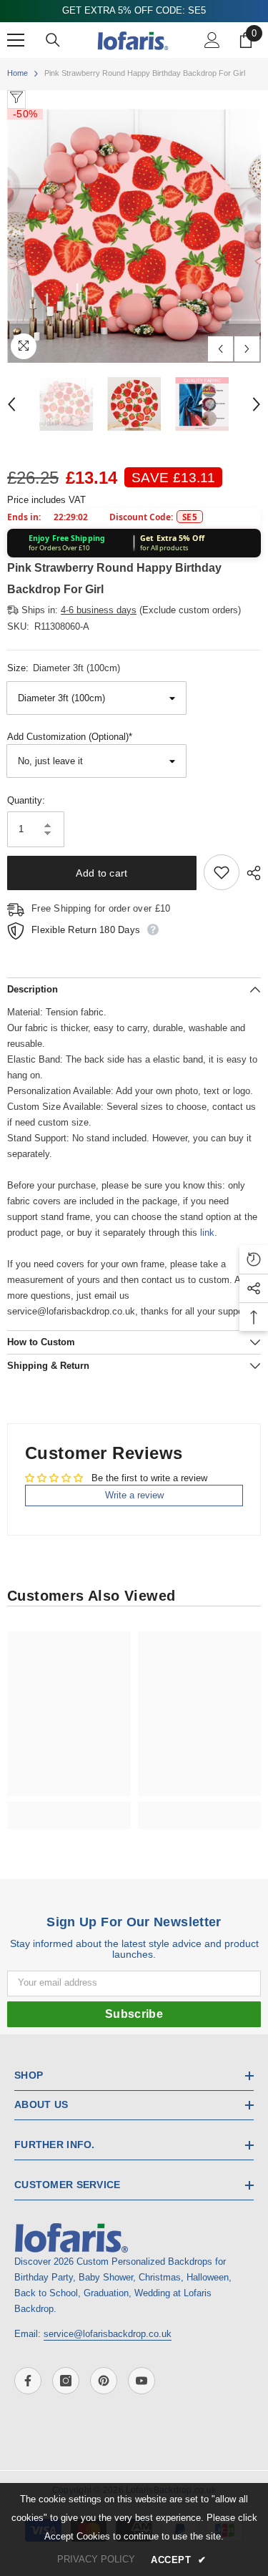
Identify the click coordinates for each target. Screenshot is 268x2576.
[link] (69, 1807)
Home (18, 73)
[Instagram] (66, 2381)
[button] (220, 349)
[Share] (250, 873)
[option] (134, 236)
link (207, 1233)
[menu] (16, 40)
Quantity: (26, 800)
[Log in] (212, 40)
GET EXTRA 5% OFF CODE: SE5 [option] (134, 10)
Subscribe (134, 2014)
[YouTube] (142, 2381)
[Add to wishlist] (222, 872)
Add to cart (101, 873)
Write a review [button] (134, 1495)
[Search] (53, 40)
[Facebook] (28, 2381)
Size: (64, 668)
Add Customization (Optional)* (70, 737)
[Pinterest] (104, 2381)
